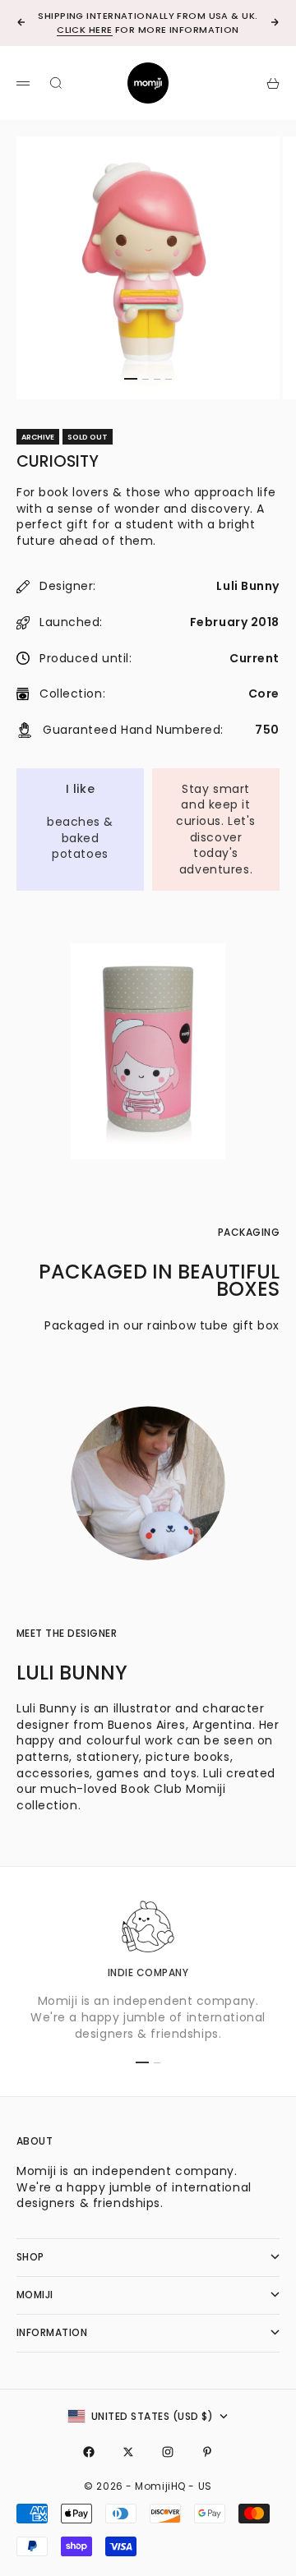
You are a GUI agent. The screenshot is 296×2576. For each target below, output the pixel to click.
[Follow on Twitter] (128, 2452)
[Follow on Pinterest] (207, 2452)
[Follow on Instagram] (168, 2452)
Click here (84, 30)
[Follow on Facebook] (89, 2452)
